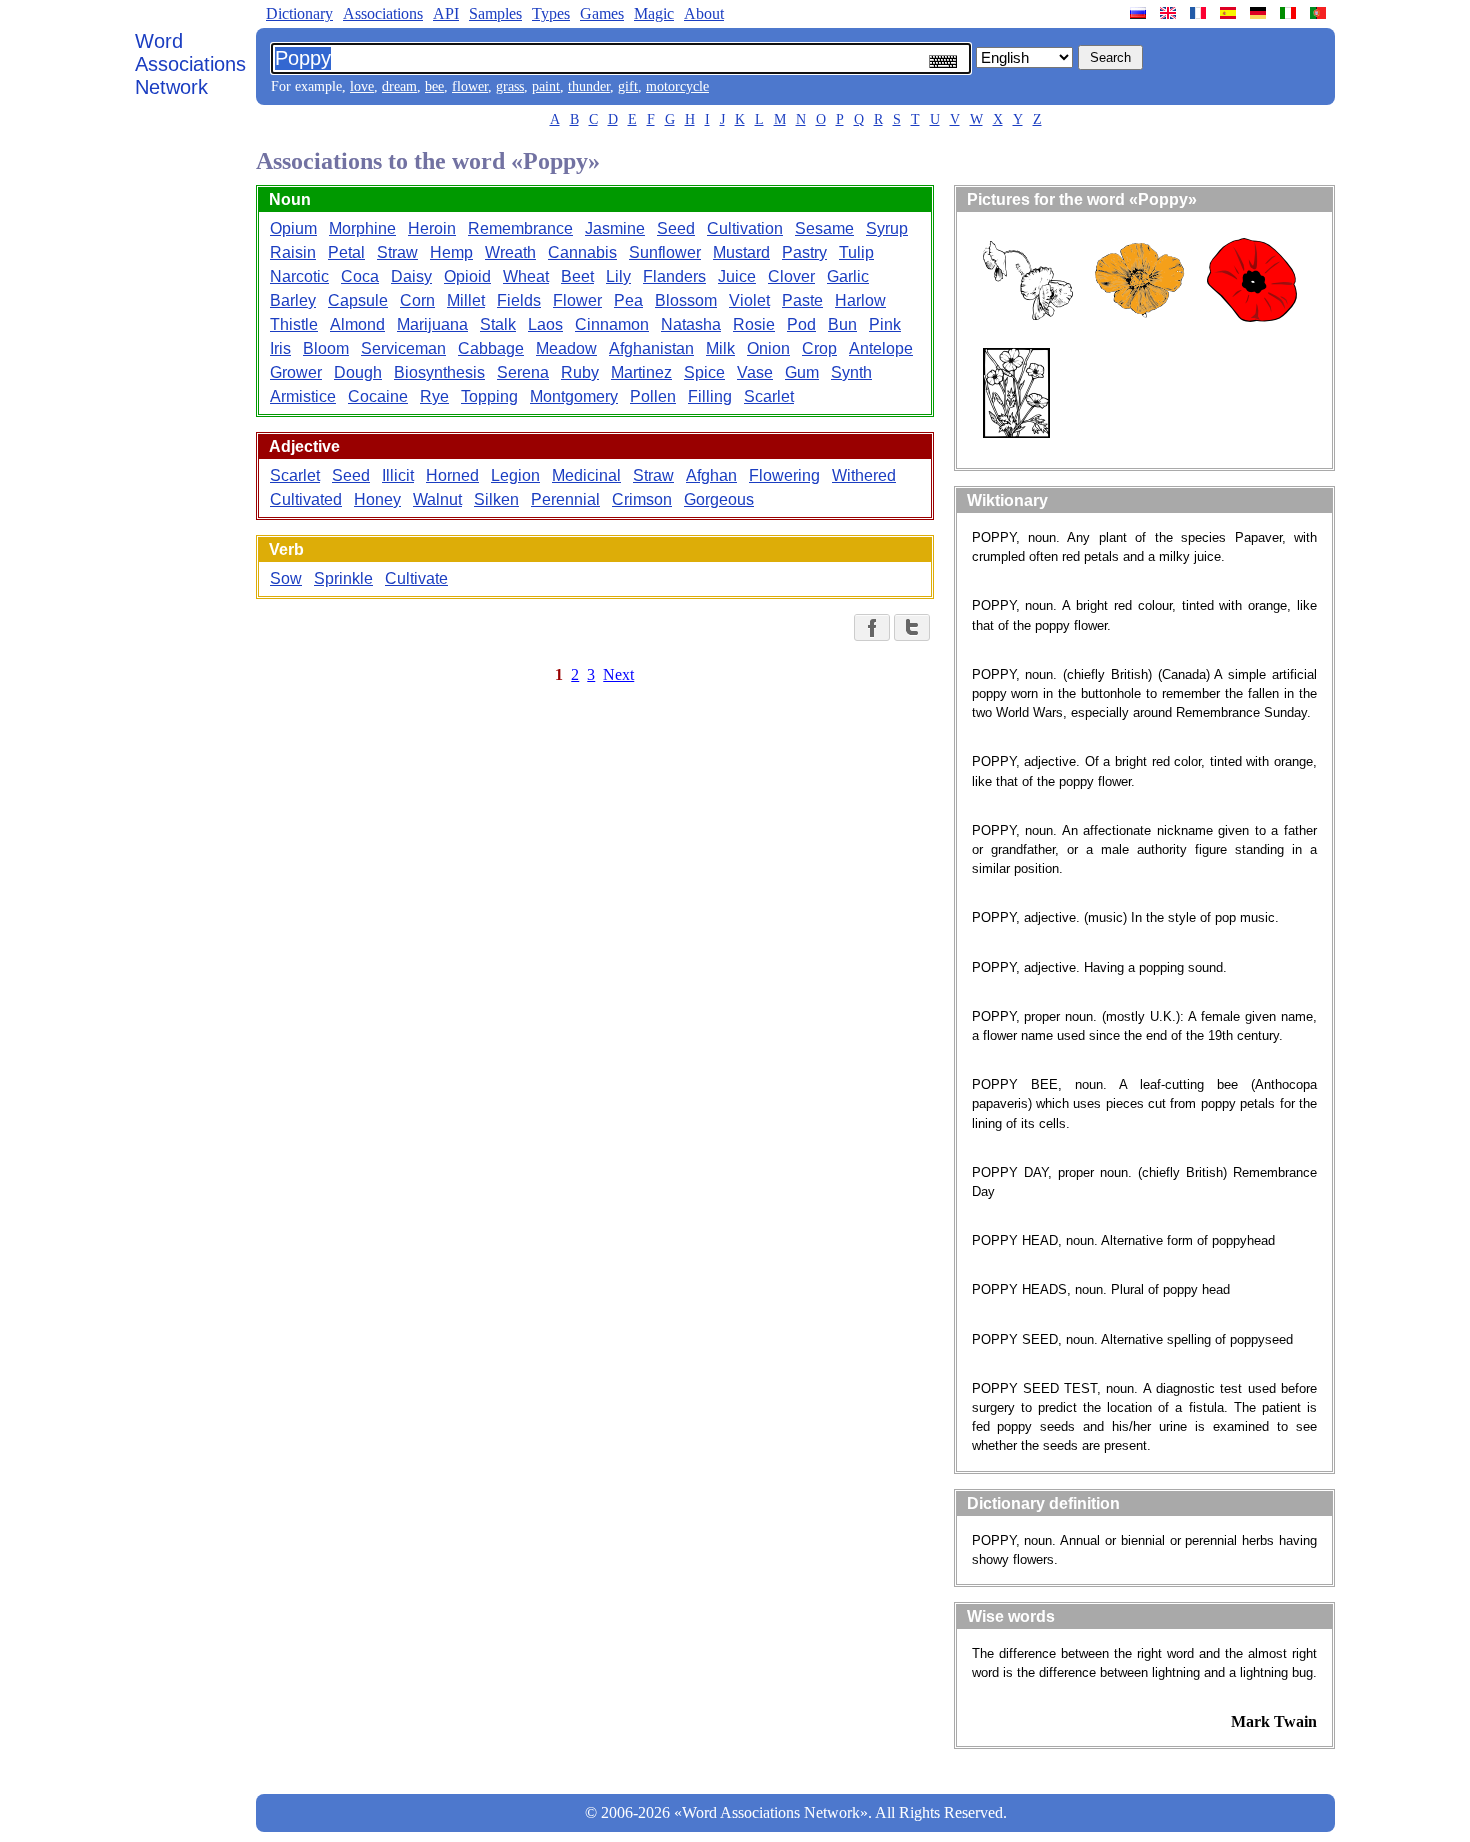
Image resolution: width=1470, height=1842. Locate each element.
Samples (495, 13)
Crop (819, 348)
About (704, 13)
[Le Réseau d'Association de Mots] (1200, 13)
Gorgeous (719, 499)
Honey (377, 499)
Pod (801, 324)
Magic (654, 13)
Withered (864, 475)
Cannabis (582, 252)
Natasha (691, 324)
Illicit (398, 475)
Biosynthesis (439, 372)
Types (551, 13)
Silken (496, 499)
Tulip (856, 252)
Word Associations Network (190, 64)
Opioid (467, 276)
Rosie (754, 324)
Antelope (881, 348)
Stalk (498, 324)
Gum (802, 372)
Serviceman (403, 348)
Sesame (824, 228)
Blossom (686, 300)
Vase (755, 372)
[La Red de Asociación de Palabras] (1230, 13)
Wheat (526, 276)
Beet (577, 276)
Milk (720, 348)
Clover (791, 276)
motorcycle (677, 86)
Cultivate (416, 578)
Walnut (437, 499)
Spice (704, 372)
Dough (358, 372)
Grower (296, 372)
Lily (618, 276)
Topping (489, 396)
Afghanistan (651, 348)
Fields (519, 300)
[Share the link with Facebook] (872, 627)
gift (628, 86)
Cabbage (491, 348)
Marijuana (432, 324)
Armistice (303, 396)
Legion (515, 475)
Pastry (804, 252)
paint (546, 86)
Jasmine (615, 228)
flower (470, 86)
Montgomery (574, 396)
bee (434, 86)
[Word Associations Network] (1170, 13)
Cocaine (378, 396)
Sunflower (665, 252)
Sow (286, 578)
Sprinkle (343, 578)
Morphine (362, 228)
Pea (628, 300)
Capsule (358, 300)
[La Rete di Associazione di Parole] (1290, 13)
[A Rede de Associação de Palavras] (1320, 13)
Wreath (510, 252)
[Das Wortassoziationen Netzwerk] (1260, 13)
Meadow (566, 348)
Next (618, 674)
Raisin (293, 252)
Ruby (580, 372)
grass (510, 86)
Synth (851, 372)
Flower (577, 300)
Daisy (411, 276)
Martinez (641, 372)
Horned (452, 475)
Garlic (848, 276)
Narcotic (299, 276)
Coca (360, 276)
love (362, 86)
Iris (280, 348)
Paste (802, 300)
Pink (885, 324)
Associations (383, 13)
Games (602, 13)
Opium (293, 228)
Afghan (711, 475)
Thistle (294, 324)
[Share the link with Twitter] (912, 627)
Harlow (860, 300)
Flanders (674, 276)
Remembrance (520, 228)
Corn (417, 300)
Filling (710, 396)
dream (399, 86)
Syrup (887, 228)
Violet (749, 300)
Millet (466, 300)
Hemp (451, 252)
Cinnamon (612, 324)
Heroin (432, 228)
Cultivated (306, 499)
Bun (842, 324)
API (446, 13)
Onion (768, 348)
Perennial (565, 499)
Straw (397, 252)
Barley (293, 300)
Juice (737, 276)
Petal (346, 252)
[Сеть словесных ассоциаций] (1140, 13)
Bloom (326, 348)
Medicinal (586, 475)
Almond (357, 324)
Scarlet (769, 396)
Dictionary (299, 13)
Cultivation (745, 228)
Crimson (642, 499)
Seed (676, 228)
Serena (523, 372)
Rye (434, 396)
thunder (589, 86)
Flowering (784, 475)
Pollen (653, 396)
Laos (545, 324)
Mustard (741, 252)
